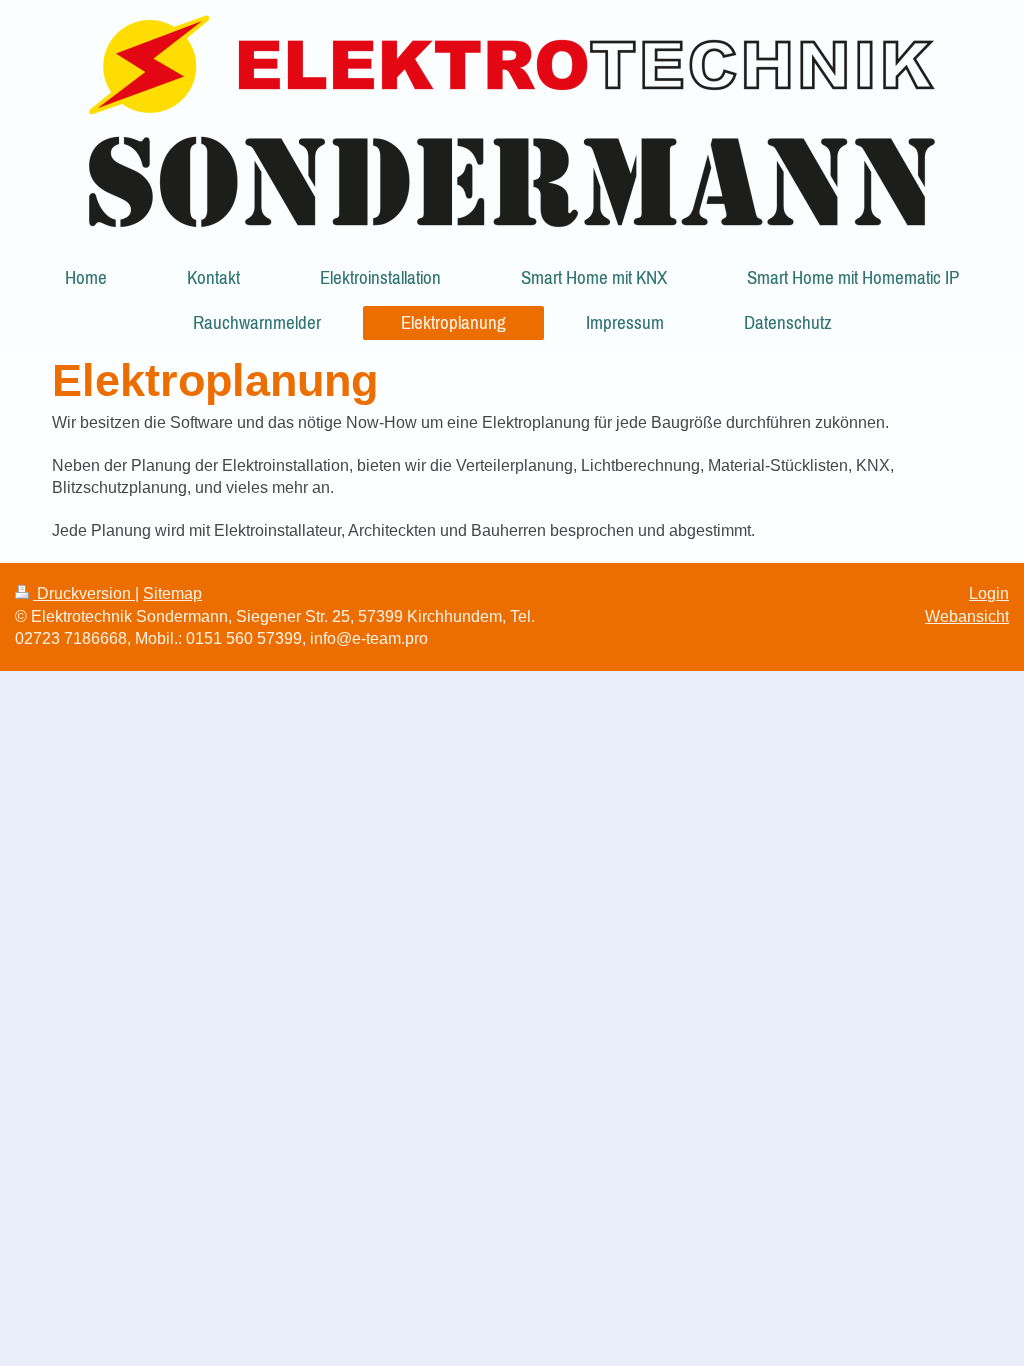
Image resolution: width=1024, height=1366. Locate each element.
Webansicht (967, 616)
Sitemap (172, 593)
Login (989, 593)
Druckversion (84, 593)
